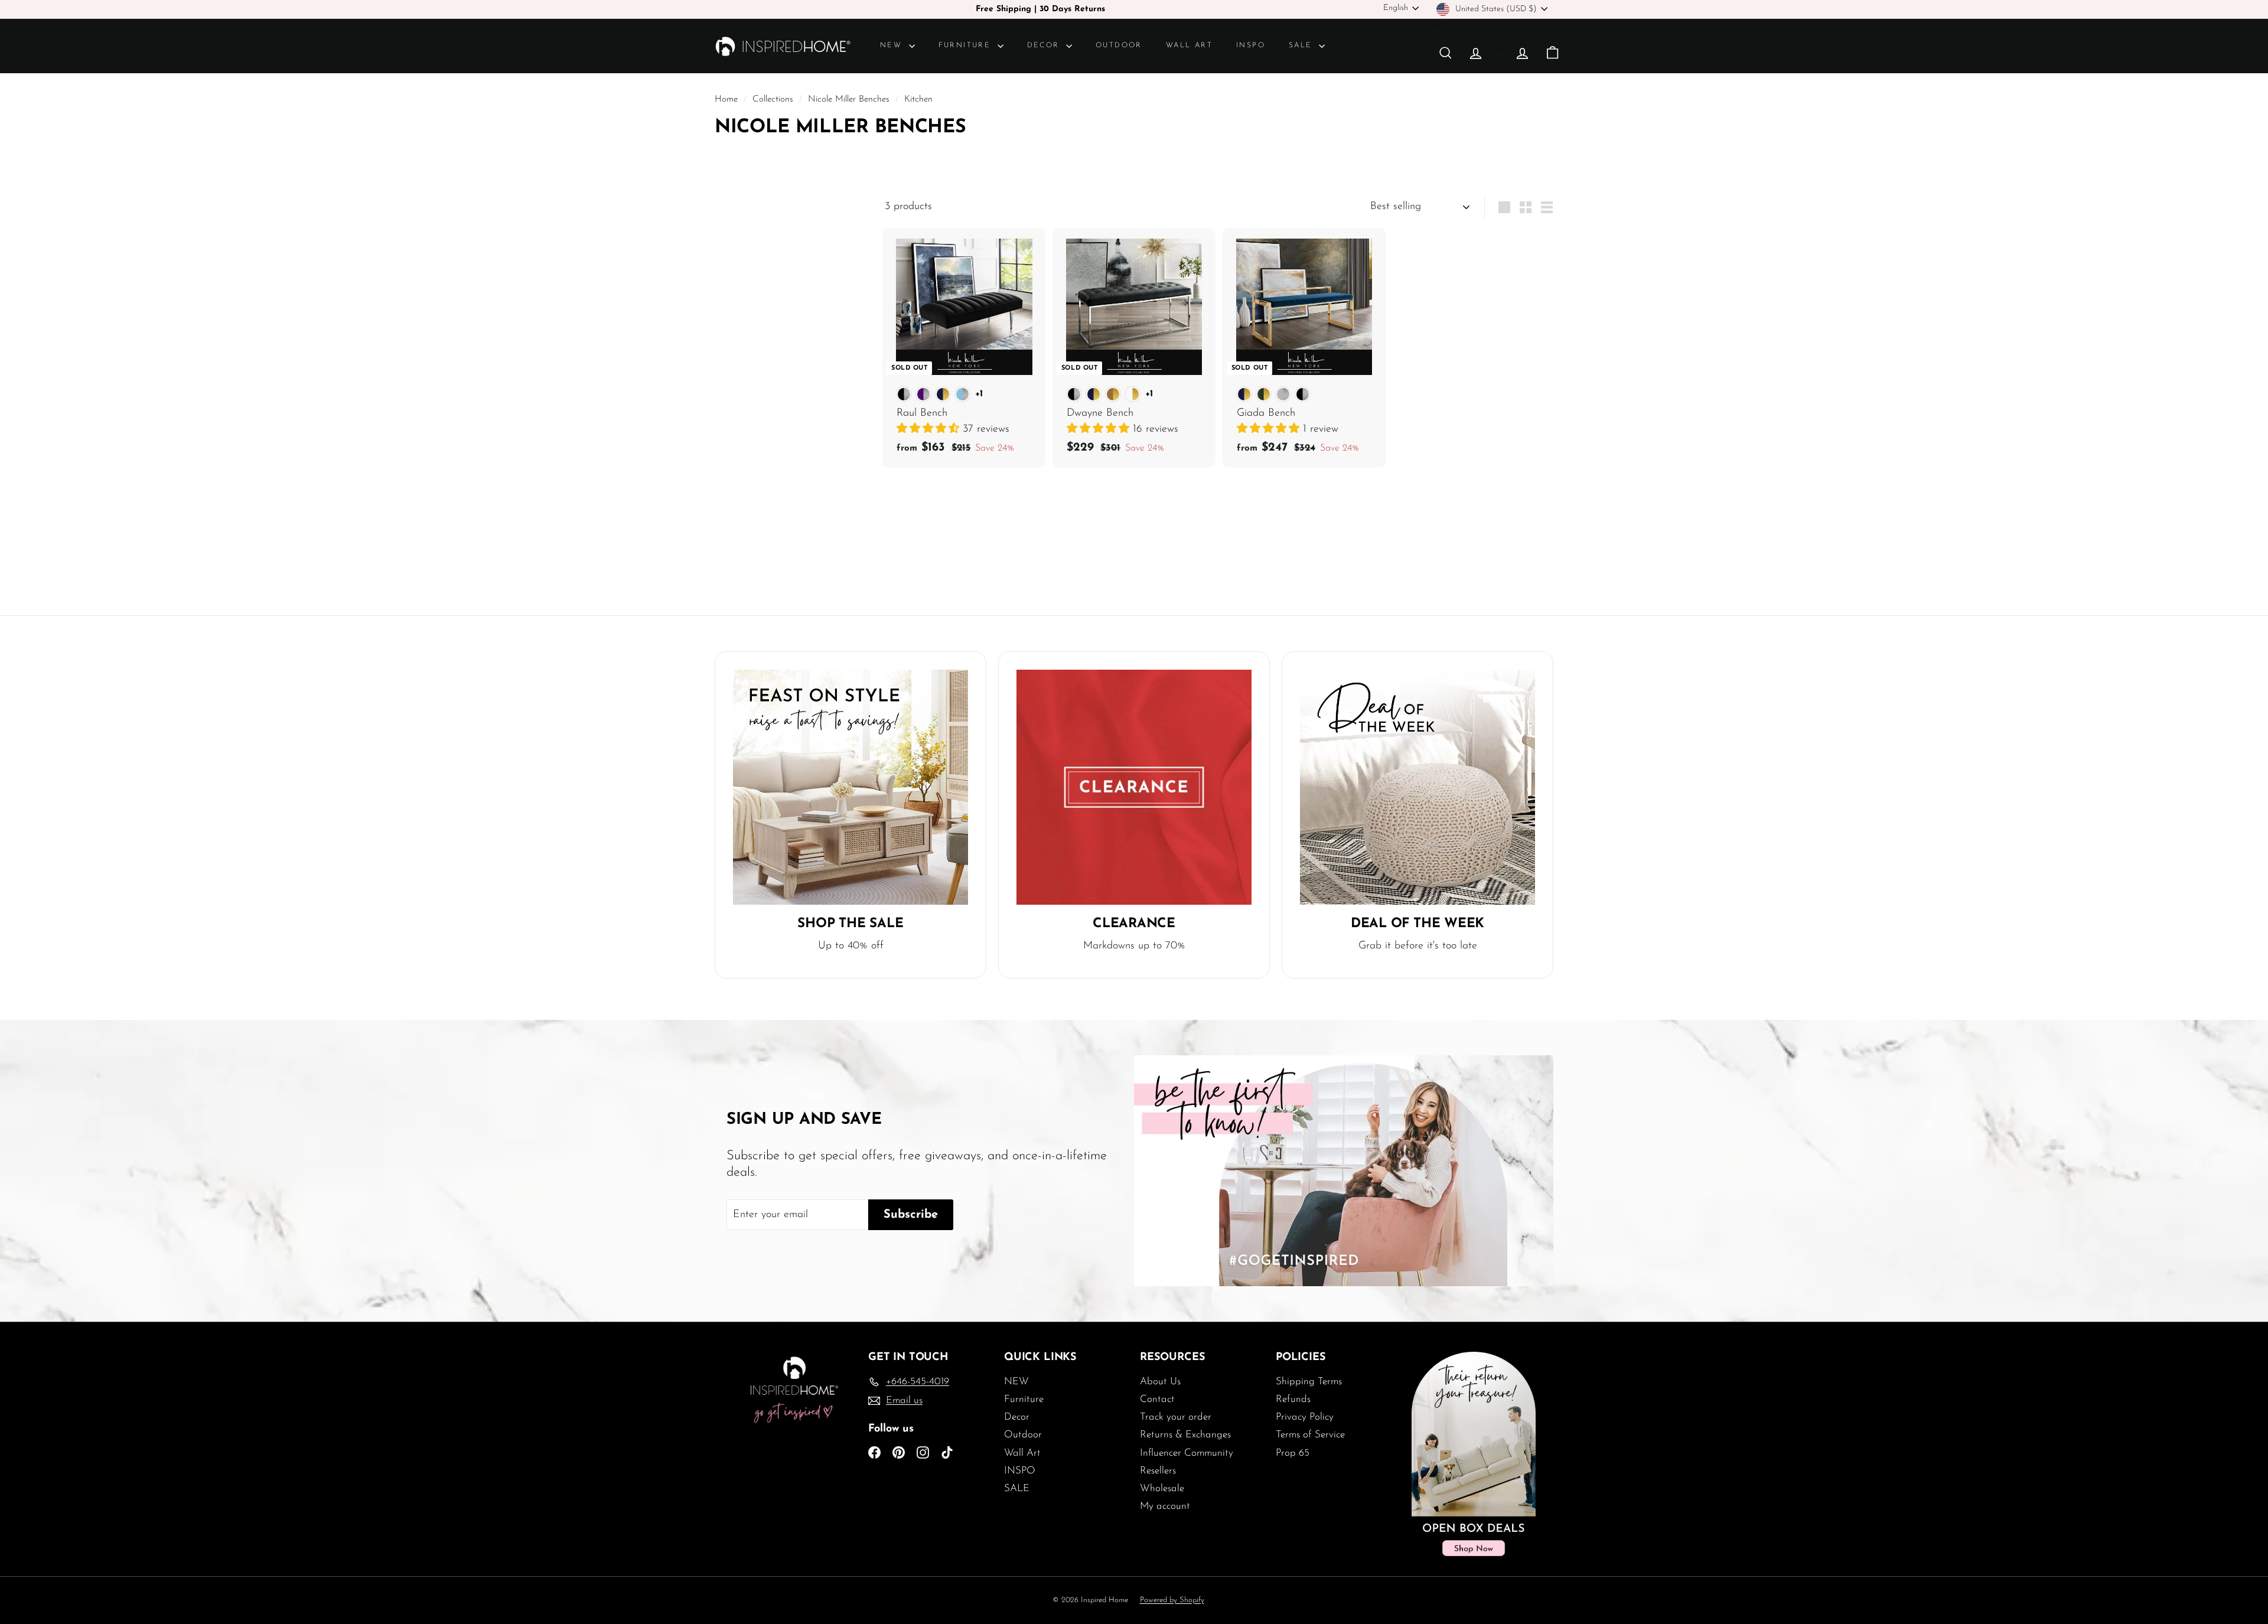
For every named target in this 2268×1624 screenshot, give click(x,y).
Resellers (1158, 1471)
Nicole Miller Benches (849, 100)
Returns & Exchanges (1185, 1435)
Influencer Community (1187, 1453)
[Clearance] (1134, 787)
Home (728, 100)
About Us (1160, 1382)
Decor (1045, 45)
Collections (774, 100)
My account (1165, 1506)
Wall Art (1189, 45)
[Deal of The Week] (1417, 787)
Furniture (967, 45)
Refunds (1293, 1399)
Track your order (1176, 1417)
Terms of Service (1310, 1435)
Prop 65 (1293, 1453)
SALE (1302, 45)
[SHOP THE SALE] (850, 787)
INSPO (1251, 45)
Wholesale (1162, 1488)
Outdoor (1119, 45)
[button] (930, 429)
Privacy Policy (1305, 1417)
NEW (893, 45)
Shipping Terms (1309, 1382)
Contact (1157, 1399)
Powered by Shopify (1172, 1600)
